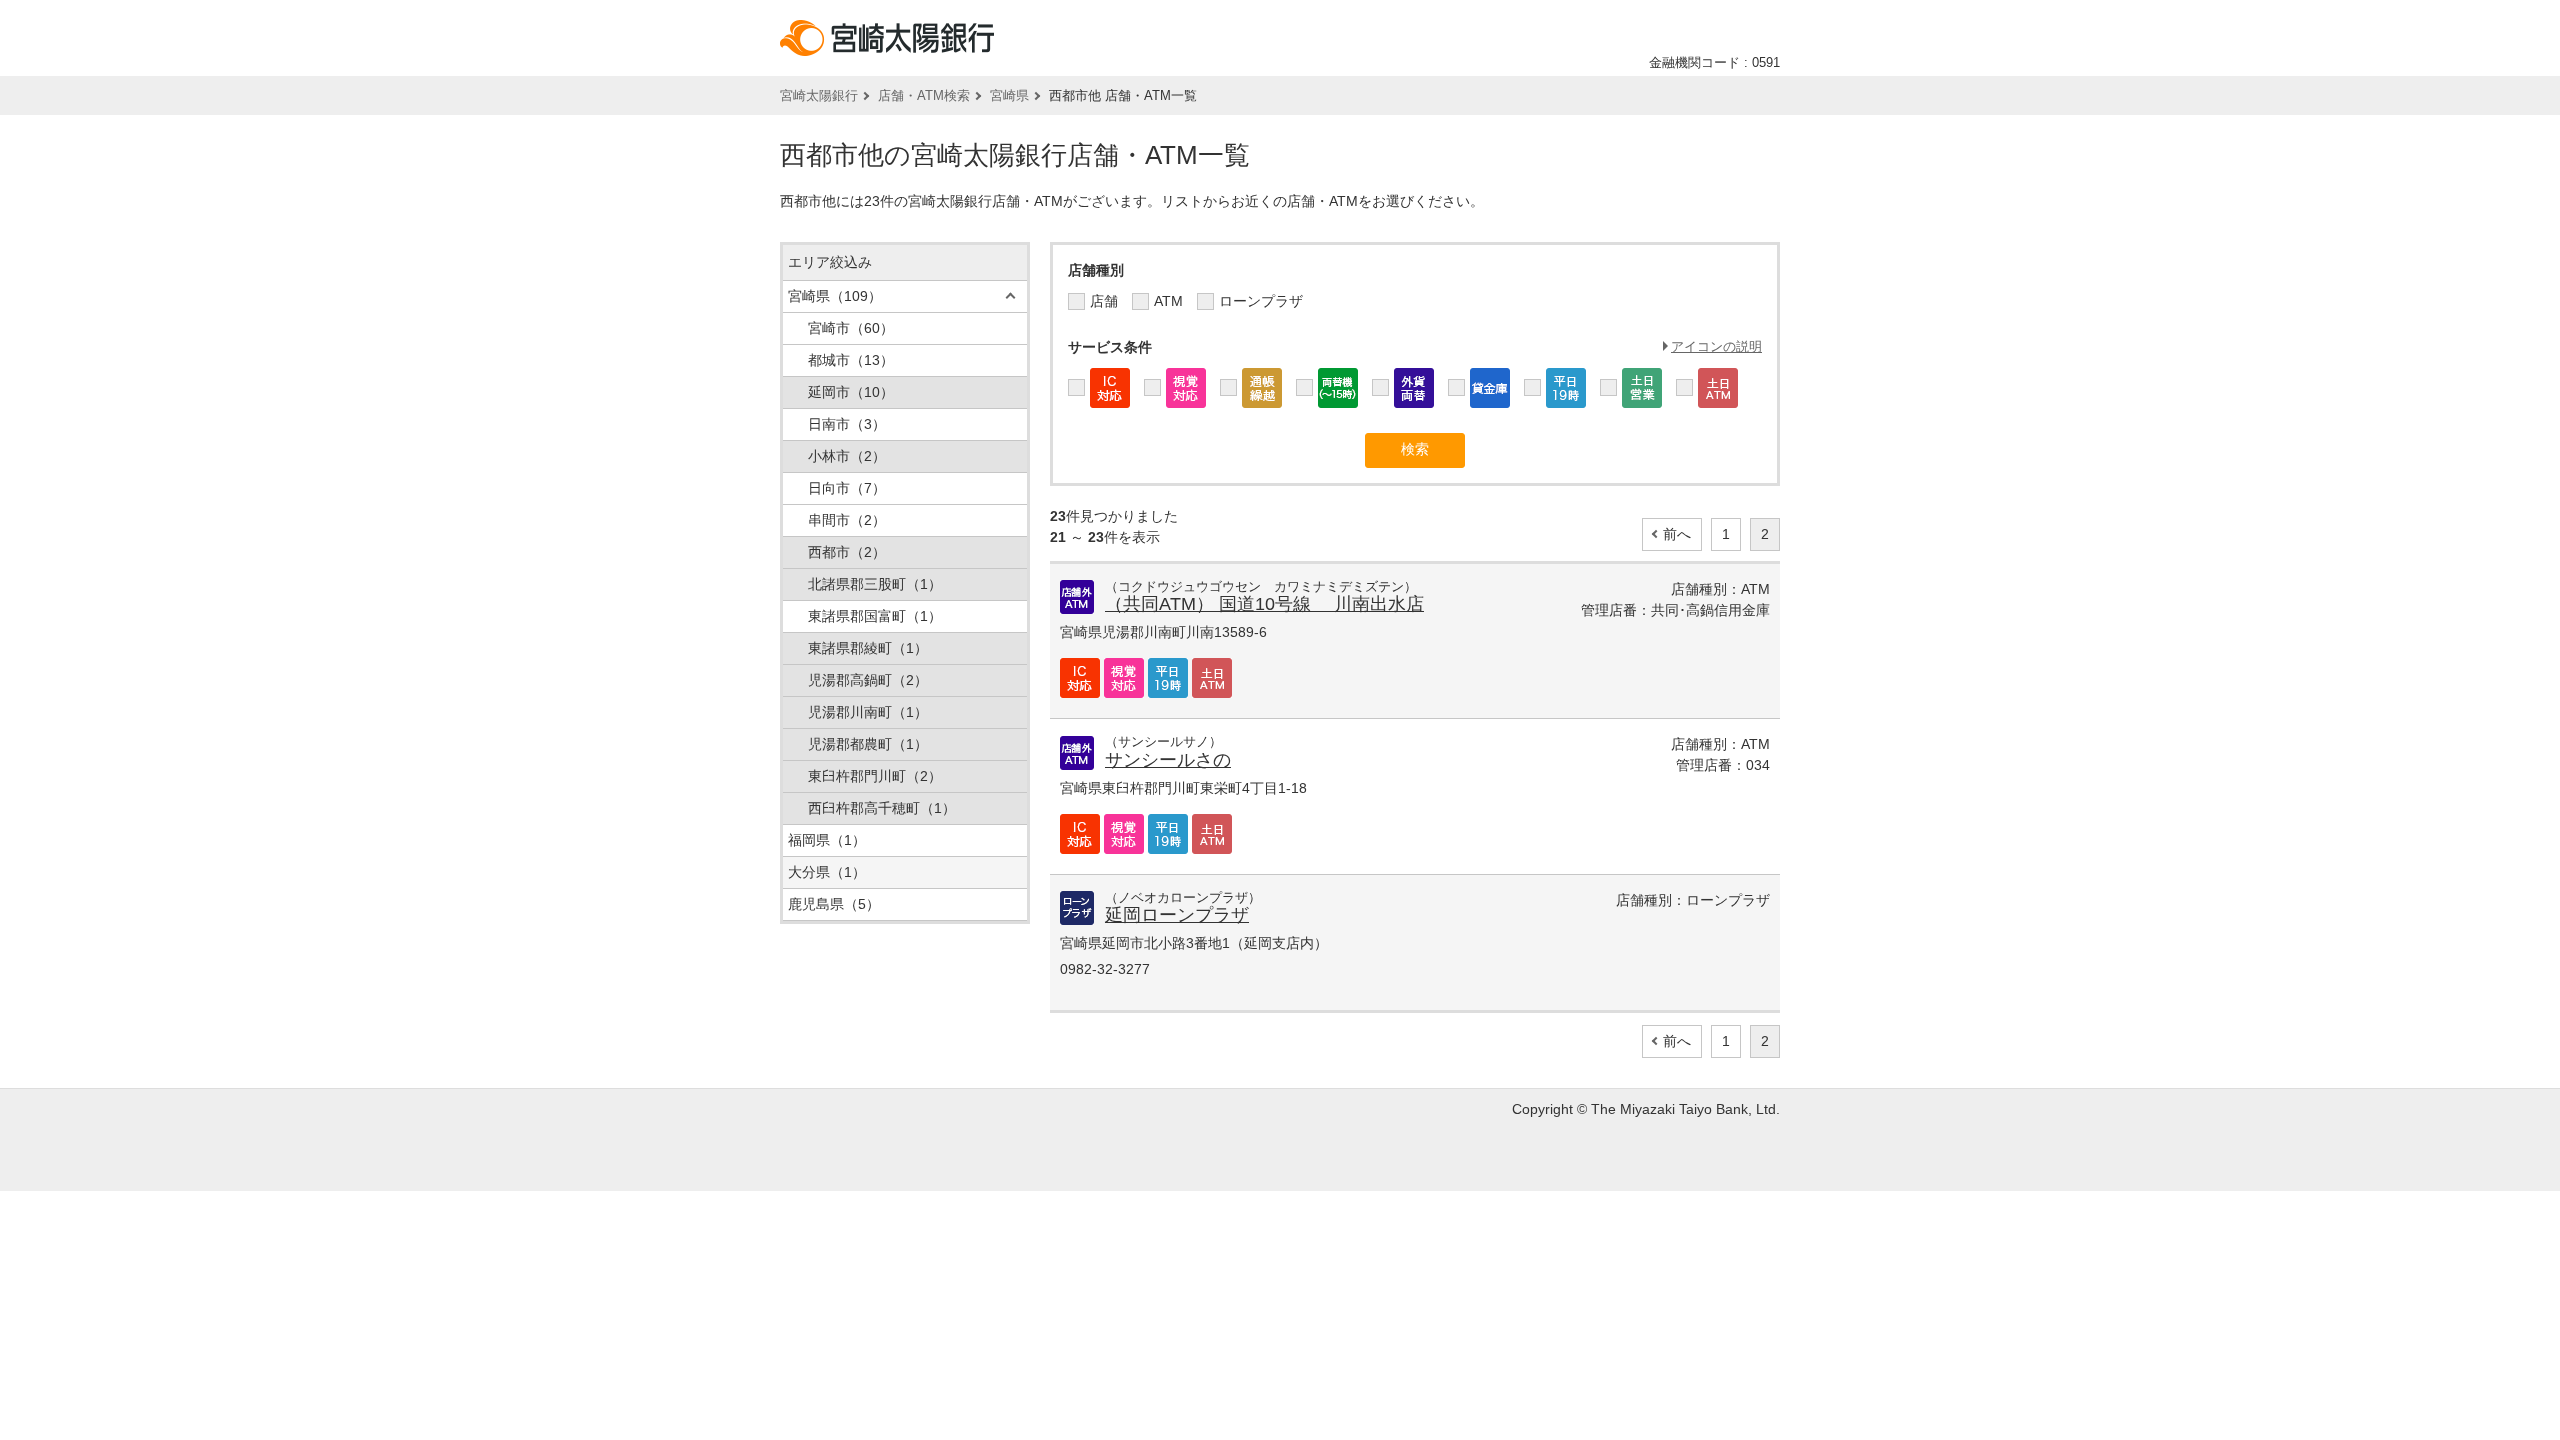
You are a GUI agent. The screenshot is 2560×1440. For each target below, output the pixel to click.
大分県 (827, 872)
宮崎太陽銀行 (819, 95)
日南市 (847, 424)
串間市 (847, 520)
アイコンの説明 (1716, 346)
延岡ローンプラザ (1177, 915)
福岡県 (827, 840)
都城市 (851, 360)
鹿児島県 (834, 904)
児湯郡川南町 (868, 712)
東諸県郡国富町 (875, 616)
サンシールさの (1168, 760)
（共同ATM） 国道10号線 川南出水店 (1264, 604)
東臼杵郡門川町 (875, 776)
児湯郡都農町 (868, 744)
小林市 (847, 456)
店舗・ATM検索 (924, 95)
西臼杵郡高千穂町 (882, 808)
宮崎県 (1009, 95)
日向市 (847, 488)
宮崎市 (851, 328)
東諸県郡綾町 (868, 648)
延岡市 (851, 392)
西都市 (847, 552)
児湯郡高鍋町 (868, 680)
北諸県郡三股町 (875, 584)
